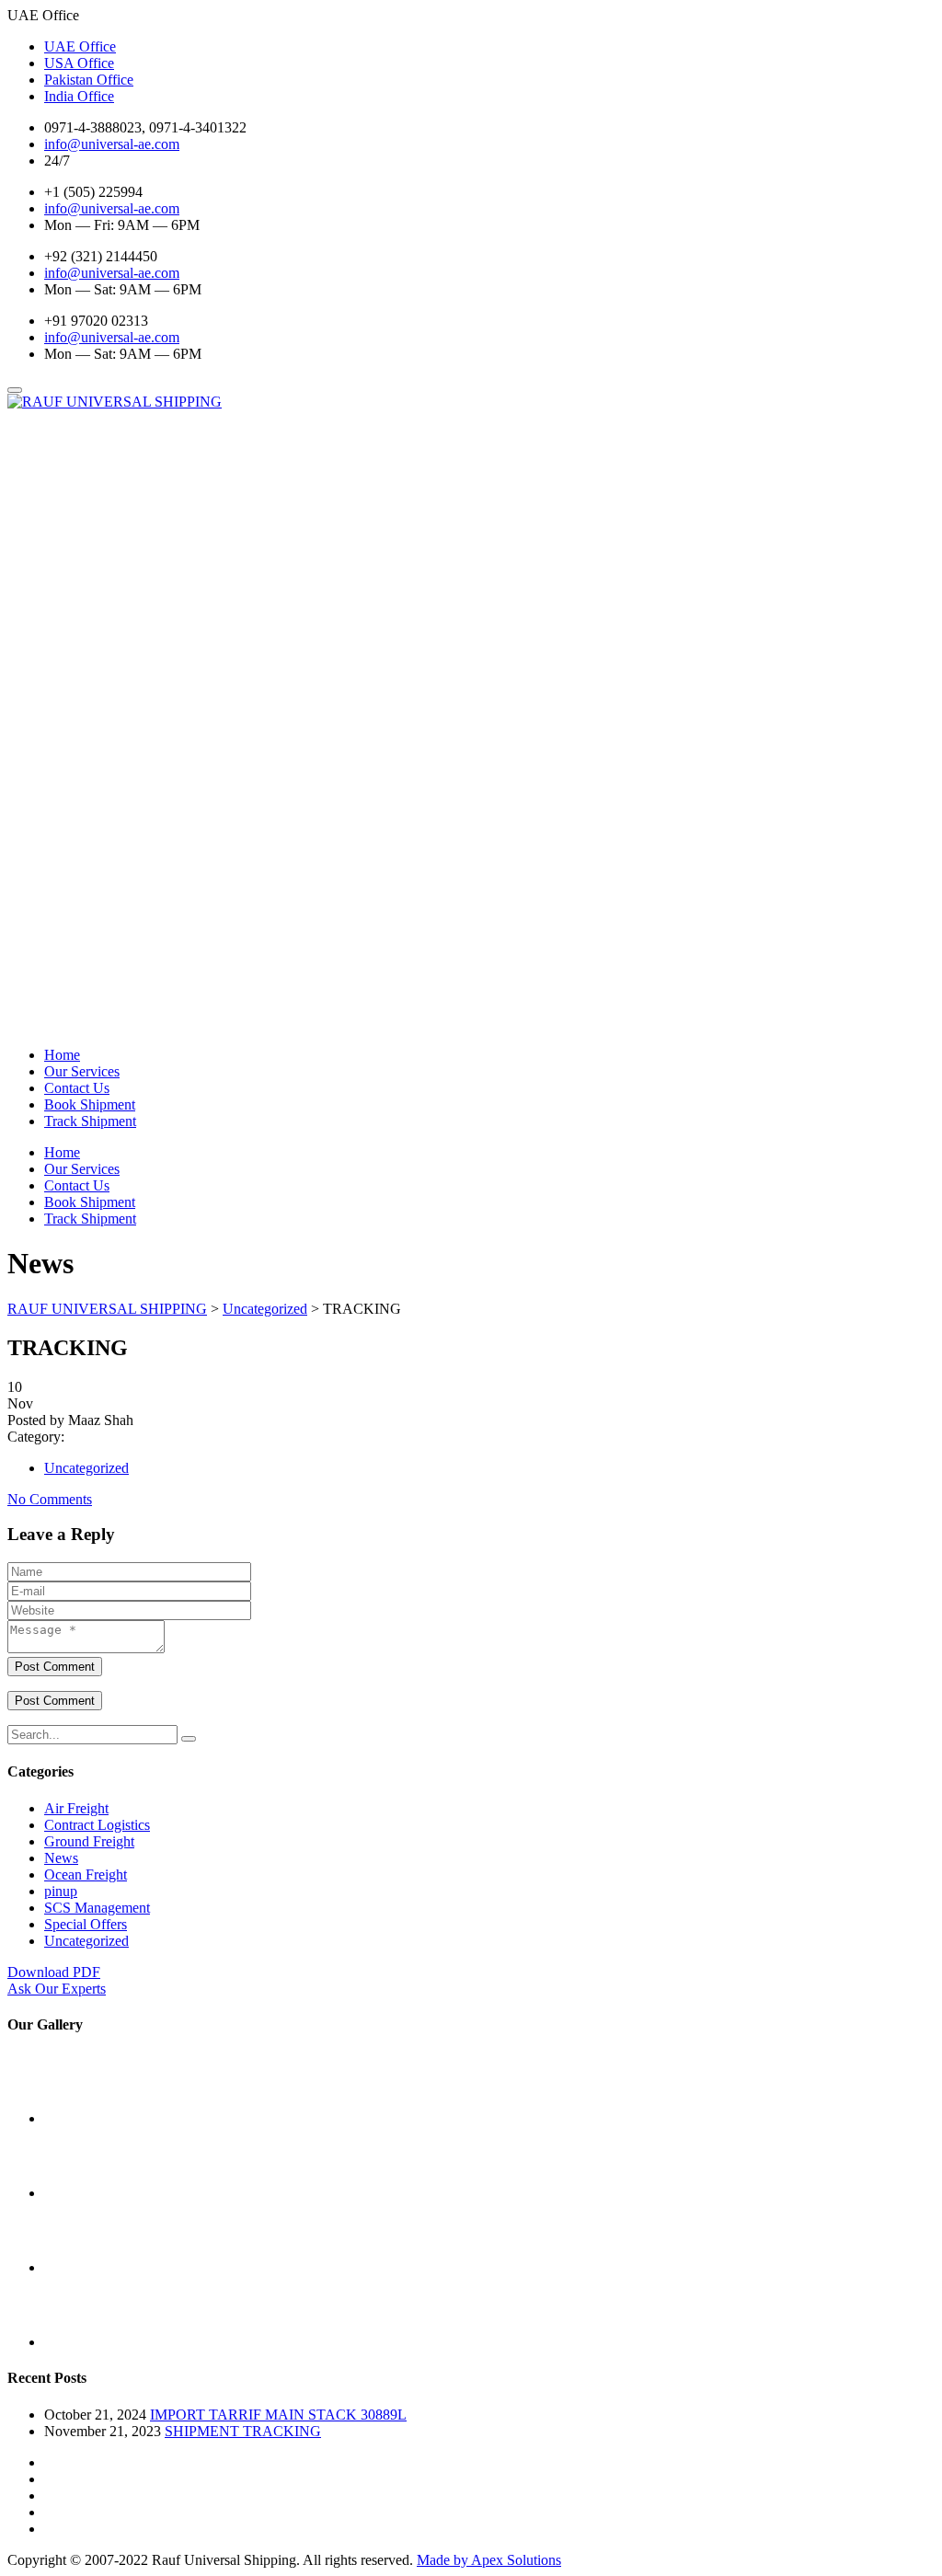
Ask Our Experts (57, 1989)
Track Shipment (90, 1121)
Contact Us (77, 1088)
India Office (79, 96)
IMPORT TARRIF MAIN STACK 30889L (278, 2415)
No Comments (50, 1499)
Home (62, 1055)
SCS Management (97, 1908)
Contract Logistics (97, 1825)
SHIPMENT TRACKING (243, 2431)
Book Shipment (90, 1104)
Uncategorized (86, 1468)
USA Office (79, 63)
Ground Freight (89, 1841)
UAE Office (80, 46)
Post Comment (55, 1667)
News (61, 1858)
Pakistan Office (89, 80)
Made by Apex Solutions (489, 2560)
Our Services (82, 1071)
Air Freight (76, 1808)
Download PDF (54, 1972)
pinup (61, 1891)
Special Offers (86, 1924)
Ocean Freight (86, 1874)
